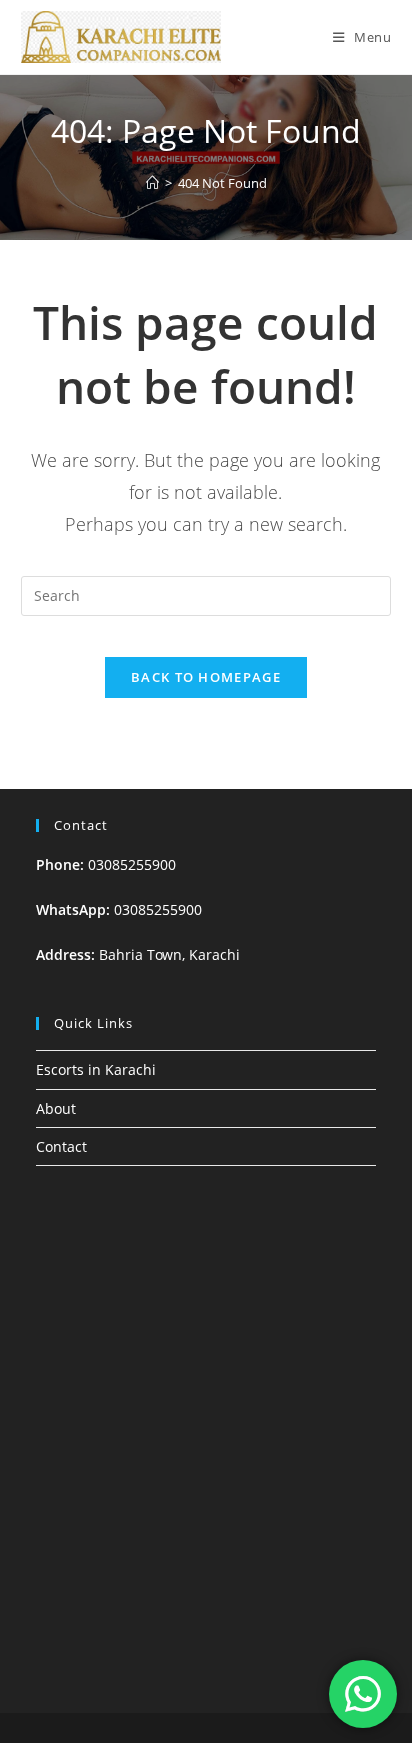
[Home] (152, 183)
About (56, 1108)
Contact (61, 1146)
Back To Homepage (206, 677)
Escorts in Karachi (96, 1069)
